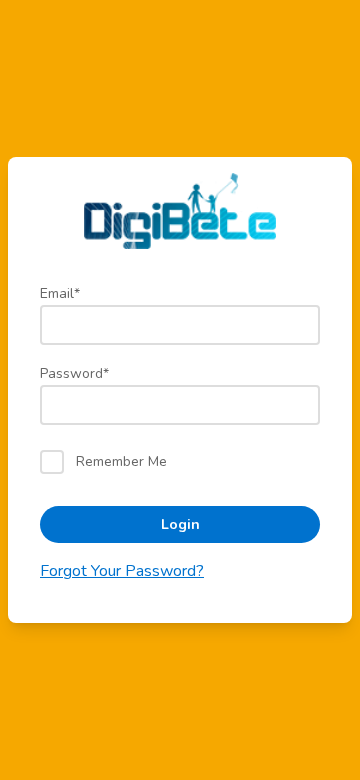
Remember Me (121, 461)
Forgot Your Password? (122, 571)
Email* (60, 293)
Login (180, 524)
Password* (74, 373)
